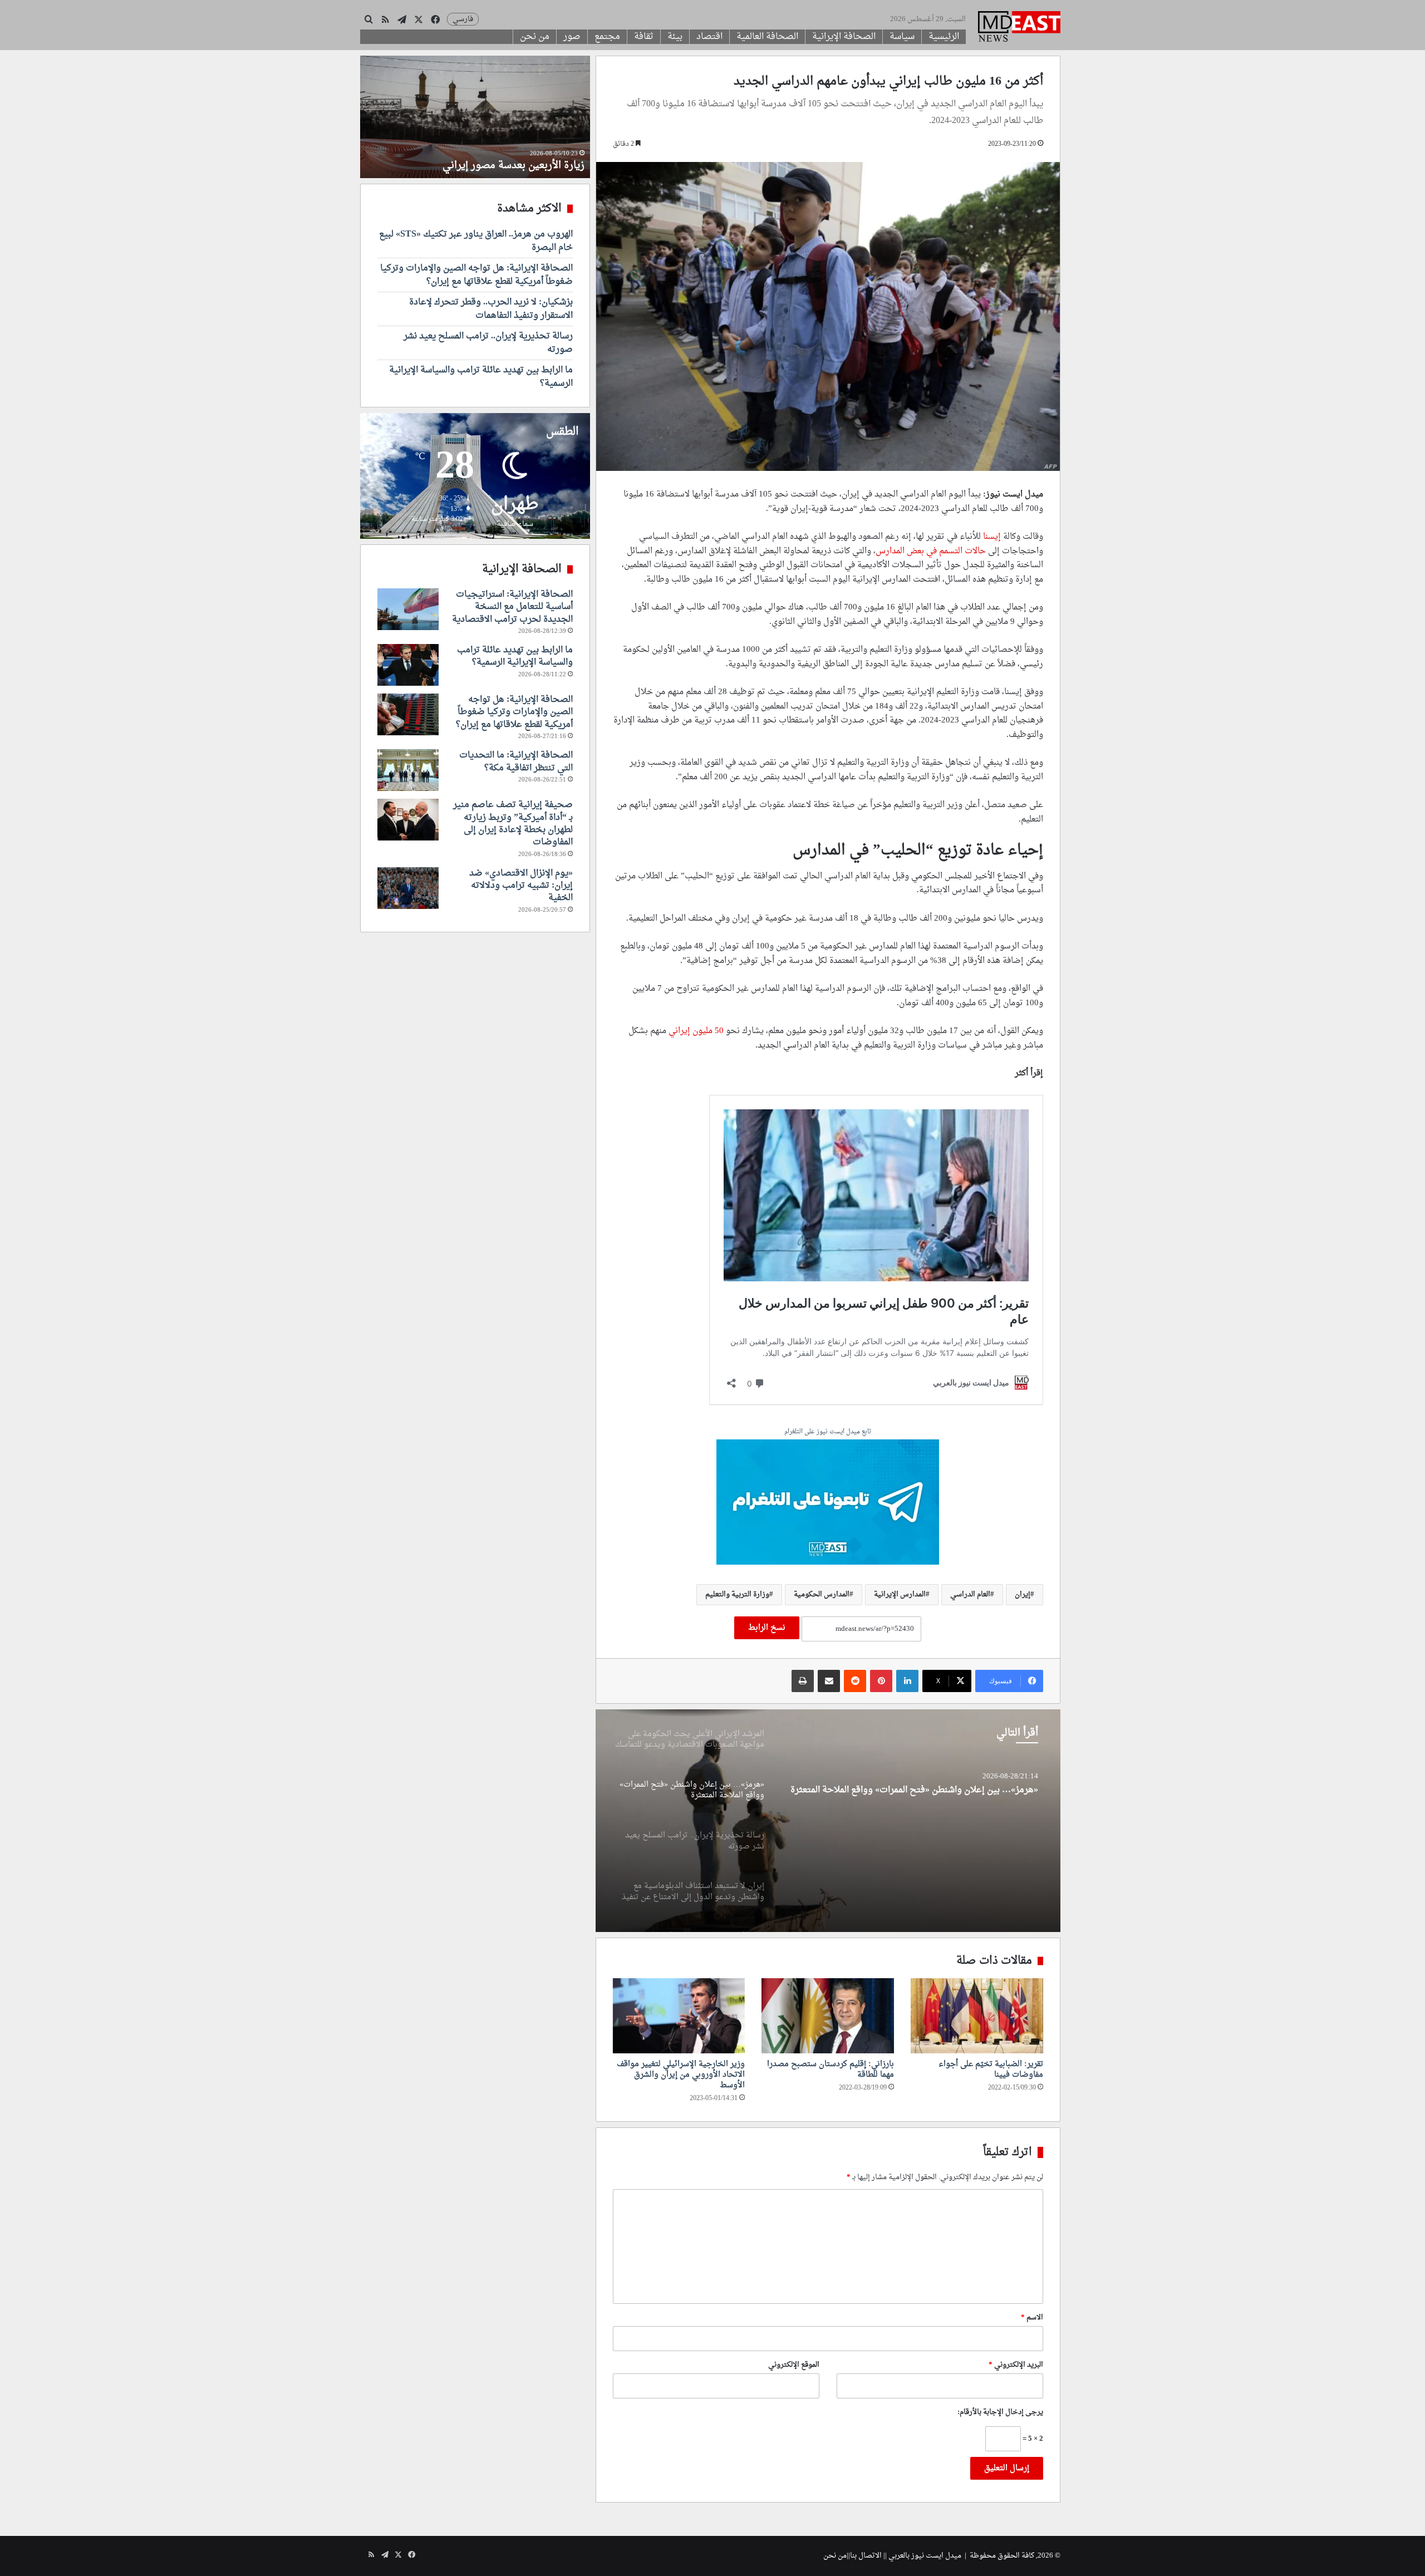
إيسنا (992, 537)
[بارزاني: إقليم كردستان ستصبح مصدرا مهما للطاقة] (828, 2015)
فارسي (463, 19)
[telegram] (828, 1503)
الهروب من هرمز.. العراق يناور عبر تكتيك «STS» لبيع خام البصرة (476, 241)
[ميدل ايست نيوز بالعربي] (1019, 28)
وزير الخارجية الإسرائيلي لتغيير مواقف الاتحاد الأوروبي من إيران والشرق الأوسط (681, 2075)
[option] (828, 1821)
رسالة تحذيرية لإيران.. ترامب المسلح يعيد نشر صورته (940, 1790)
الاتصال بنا (866, 2556)
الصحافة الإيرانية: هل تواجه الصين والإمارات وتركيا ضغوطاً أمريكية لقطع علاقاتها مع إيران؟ (476, 275)
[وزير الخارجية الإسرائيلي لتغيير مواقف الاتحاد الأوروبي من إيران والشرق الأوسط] (679, 2015)
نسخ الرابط (767, 1628)
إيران (1023, 1594)
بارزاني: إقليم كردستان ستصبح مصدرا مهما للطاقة (831, 2069)
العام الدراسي (970, 1594)
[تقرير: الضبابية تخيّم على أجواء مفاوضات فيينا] (977, 2015)
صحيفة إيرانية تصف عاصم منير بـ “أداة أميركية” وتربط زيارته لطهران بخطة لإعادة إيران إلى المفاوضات (513, 824)
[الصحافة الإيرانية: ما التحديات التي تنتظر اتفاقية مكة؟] (408, 770)
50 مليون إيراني (697, 1031)
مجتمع (607, 37)
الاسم (1032, 2317)
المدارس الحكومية (822, 1594)
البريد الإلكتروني (1016, 2365)
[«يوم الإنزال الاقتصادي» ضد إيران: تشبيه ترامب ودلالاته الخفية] (408, 888)
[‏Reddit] (855, 1681)
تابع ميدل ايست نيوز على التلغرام (828, 1432)
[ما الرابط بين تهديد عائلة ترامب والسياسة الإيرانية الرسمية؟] (408, 665)
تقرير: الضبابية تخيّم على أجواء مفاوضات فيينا (991, 2069)
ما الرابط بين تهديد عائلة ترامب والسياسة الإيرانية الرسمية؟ (481, 377)
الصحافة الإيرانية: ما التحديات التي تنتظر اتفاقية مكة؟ (516, 761)
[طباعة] (803, 1681)
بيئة (675, 37)
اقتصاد (709, 37)
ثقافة (644, 37)
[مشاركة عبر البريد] (829, 1681)
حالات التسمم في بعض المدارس (931, 551)
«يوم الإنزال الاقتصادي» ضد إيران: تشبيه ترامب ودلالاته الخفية (521, 886)
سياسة (902, 37)
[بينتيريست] (881, 1681)
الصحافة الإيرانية (844, 37)
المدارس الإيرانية (900, 1594)
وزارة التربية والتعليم (737, 1594)
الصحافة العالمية (767, 37)
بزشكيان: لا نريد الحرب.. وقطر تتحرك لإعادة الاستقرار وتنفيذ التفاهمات (491, 309)
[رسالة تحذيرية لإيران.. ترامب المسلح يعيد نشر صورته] (828, 1821)
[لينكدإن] (907, 1681)
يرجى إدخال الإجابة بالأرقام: (1000, 2412)
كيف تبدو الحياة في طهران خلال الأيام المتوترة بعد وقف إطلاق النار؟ (477, 159)
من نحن (535, 37)
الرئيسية (944, 37)
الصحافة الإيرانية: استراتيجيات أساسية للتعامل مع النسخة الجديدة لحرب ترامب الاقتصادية (512, 607)
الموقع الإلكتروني (794, 2365)
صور (572, 37)
